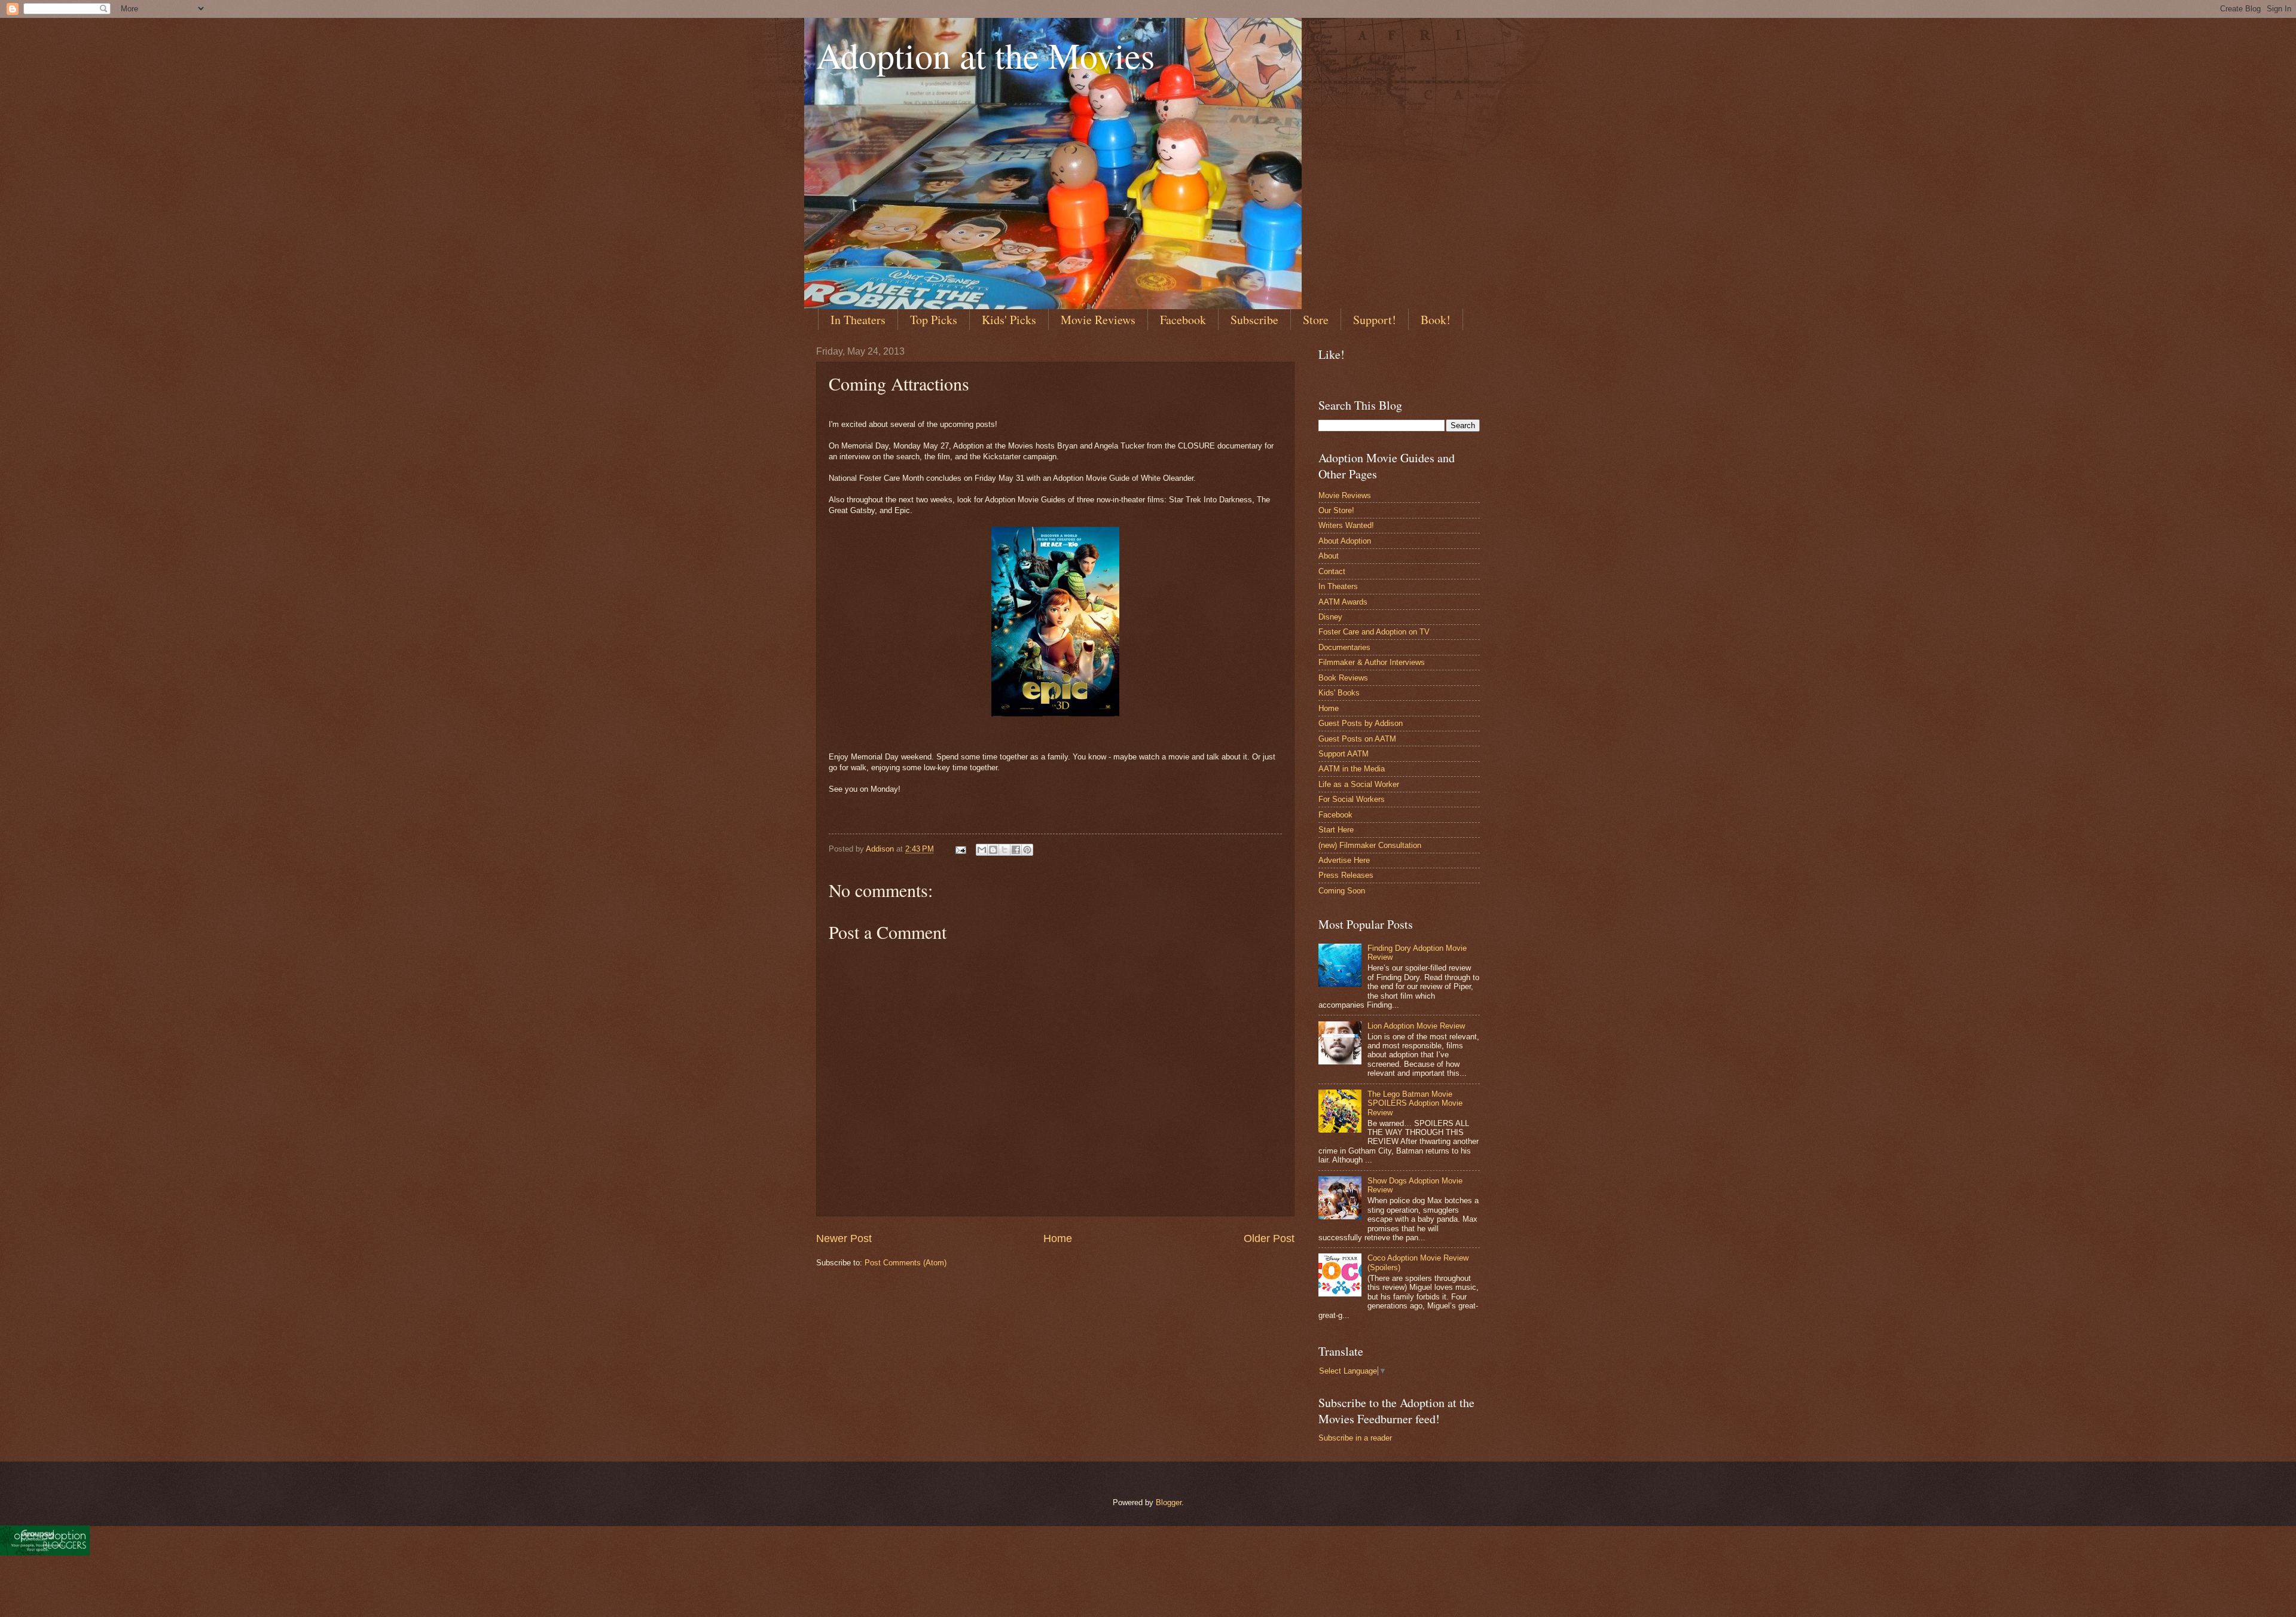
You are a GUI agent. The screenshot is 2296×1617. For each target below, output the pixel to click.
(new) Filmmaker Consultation (1370, 845)
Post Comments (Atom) (906, 1263)
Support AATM (1344, 754)
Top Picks (934, 320)
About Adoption (1345, 541)
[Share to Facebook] (1016, 850)
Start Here (1336, 830)
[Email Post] (960, 849)
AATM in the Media (1352, 769)
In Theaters (858, 320)
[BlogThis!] (993, 850)
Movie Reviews (1098, 320)
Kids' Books (1339, 693)
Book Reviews (1343, 678)
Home (1058, 1238)
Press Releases (1346, 875)
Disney (1330, 617)
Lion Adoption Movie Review (1416, 1026)
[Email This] (982, 850)
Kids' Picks (1009, 320)
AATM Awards (1343, 602)
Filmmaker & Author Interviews (1372, 662)
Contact (1332, 571)
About (1329, 556)
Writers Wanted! (1346, 525)
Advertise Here (1344, 860)
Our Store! (1336, 510)
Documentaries (1344, 647)
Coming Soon (1342, 891)
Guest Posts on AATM (1357, 739)
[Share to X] (1004, 850)
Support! (1375, 320)
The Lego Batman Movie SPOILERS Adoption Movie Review (1415, 1103)
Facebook (1183, 320)
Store (1316, 320)
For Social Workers (1352, 799)
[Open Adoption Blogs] (45, 1552)
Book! (1436, 320)
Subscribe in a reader (1355, 1438)
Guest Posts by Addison (1361, 723)
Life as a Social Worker (1359, 784)
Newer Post (844, 1238)
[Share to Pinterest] (1027, 850)
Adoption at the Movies (985, 55)
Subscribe (1254, 320)
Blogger (1169, 1502)
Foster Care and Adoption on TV (1374, 632)
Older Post (1269, 1238)
